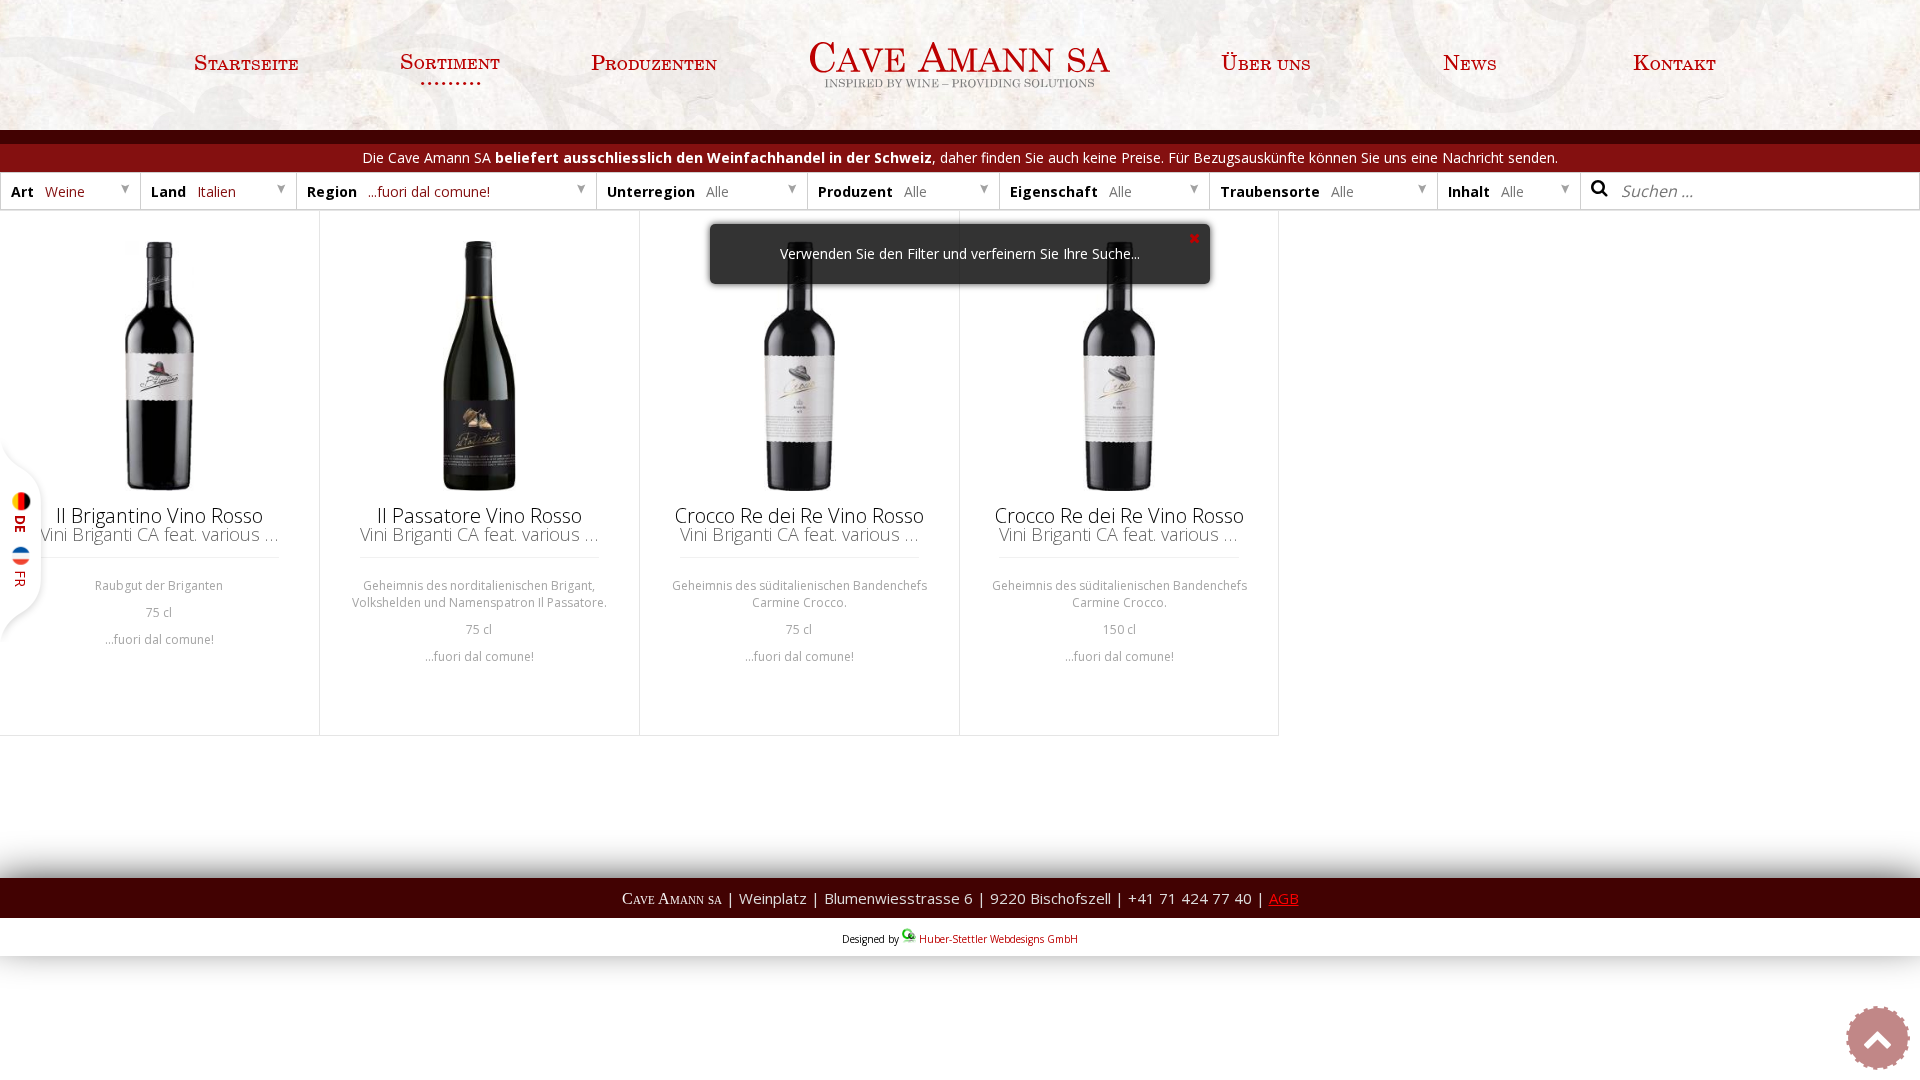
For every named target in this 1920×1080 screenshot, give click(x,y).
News (1470, 64)
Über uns (1266, 64)
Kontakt (1674, 64)
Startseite (246, 64)
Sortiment (450, 63)
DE (20, 522)
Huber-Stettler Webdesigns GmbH (998, 939)
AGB (1284, 898)
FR (20, 575)
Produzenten (654, 64)
